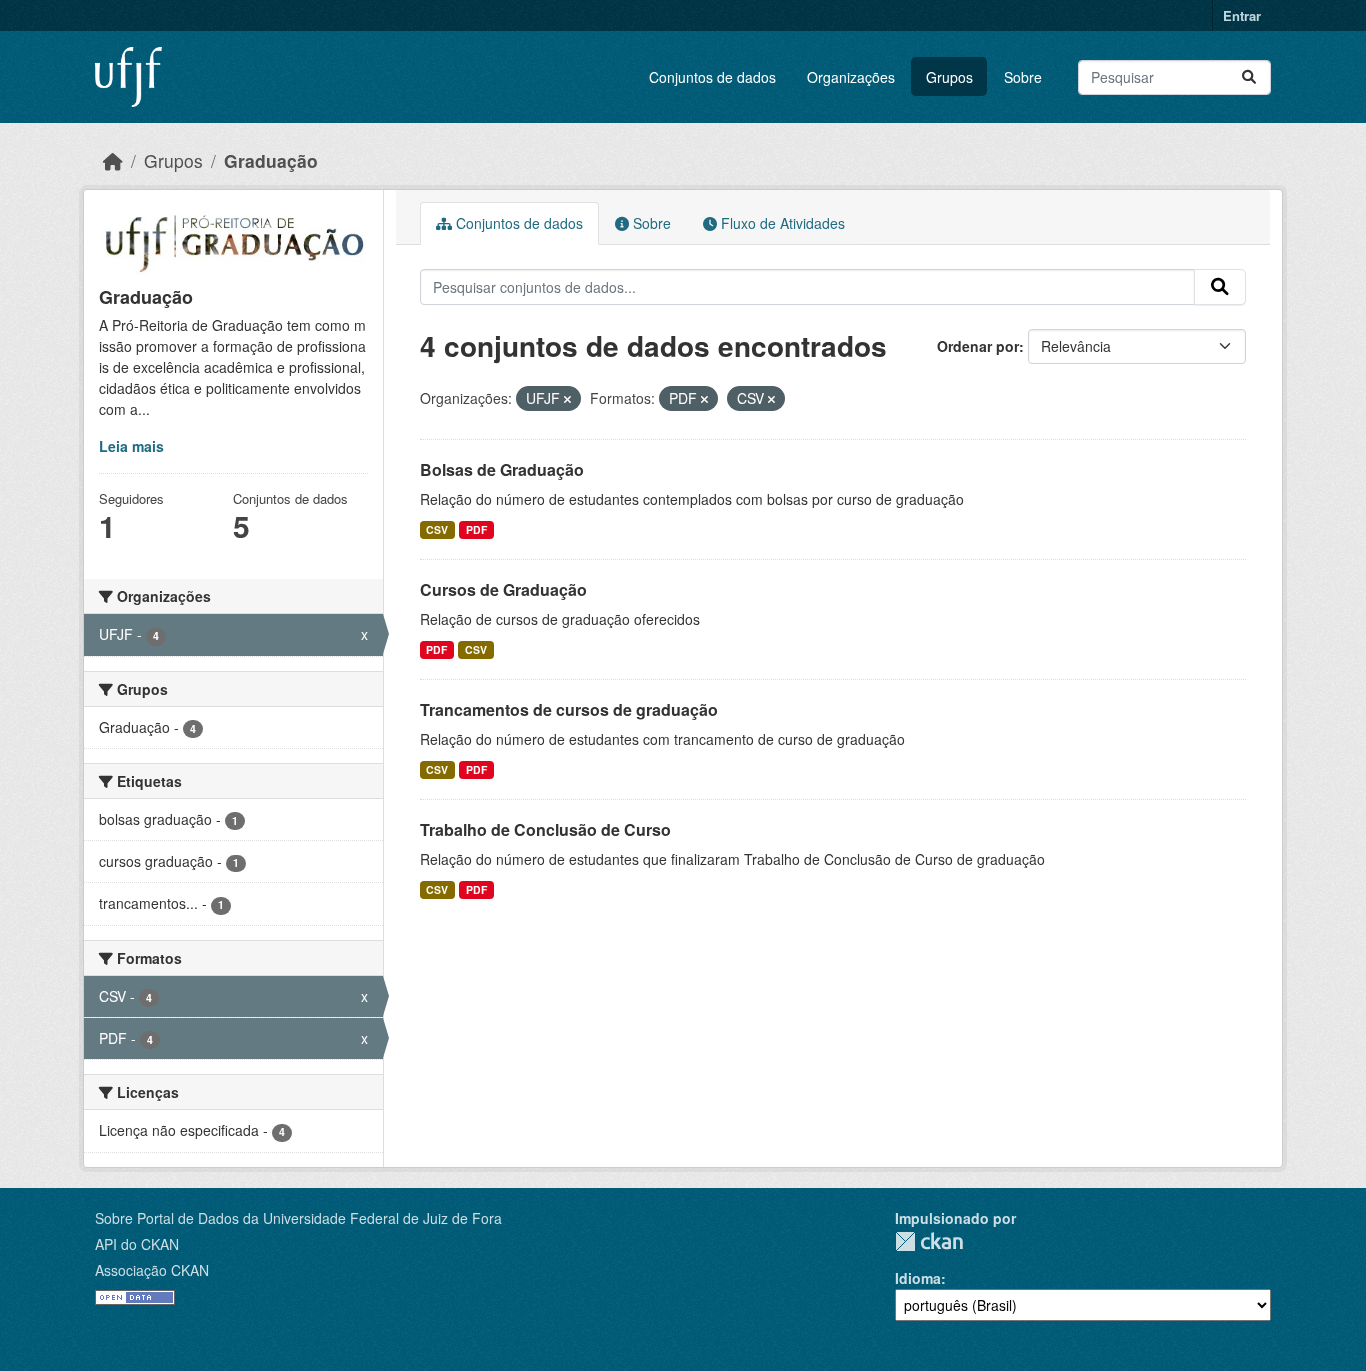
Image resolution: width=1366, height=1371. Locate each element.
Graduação (271, 160)
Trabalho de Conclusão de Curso (545, 829)
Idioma (918, 1278)
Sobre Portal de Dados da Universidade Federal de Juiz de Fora (298, 1218)
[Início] (113, 160)
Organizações (851, 77)
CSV (437, 529)
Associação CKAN (152, 1270)
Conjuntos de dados (712, 77)
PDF (476, 529)
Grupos (949, 77)
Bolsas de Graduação (502, 469)
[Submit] (1249, 77)
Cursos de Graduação (503, 589)
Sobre (1023, 77)
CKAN (929, 1241)
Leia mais (131, 446)
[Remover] (567, 399)
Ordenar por (978, 346)
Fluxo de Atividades (781, 223)
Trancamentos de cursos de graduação (569, 709)
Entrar (1242, 15)
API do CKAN (137, 1244)
